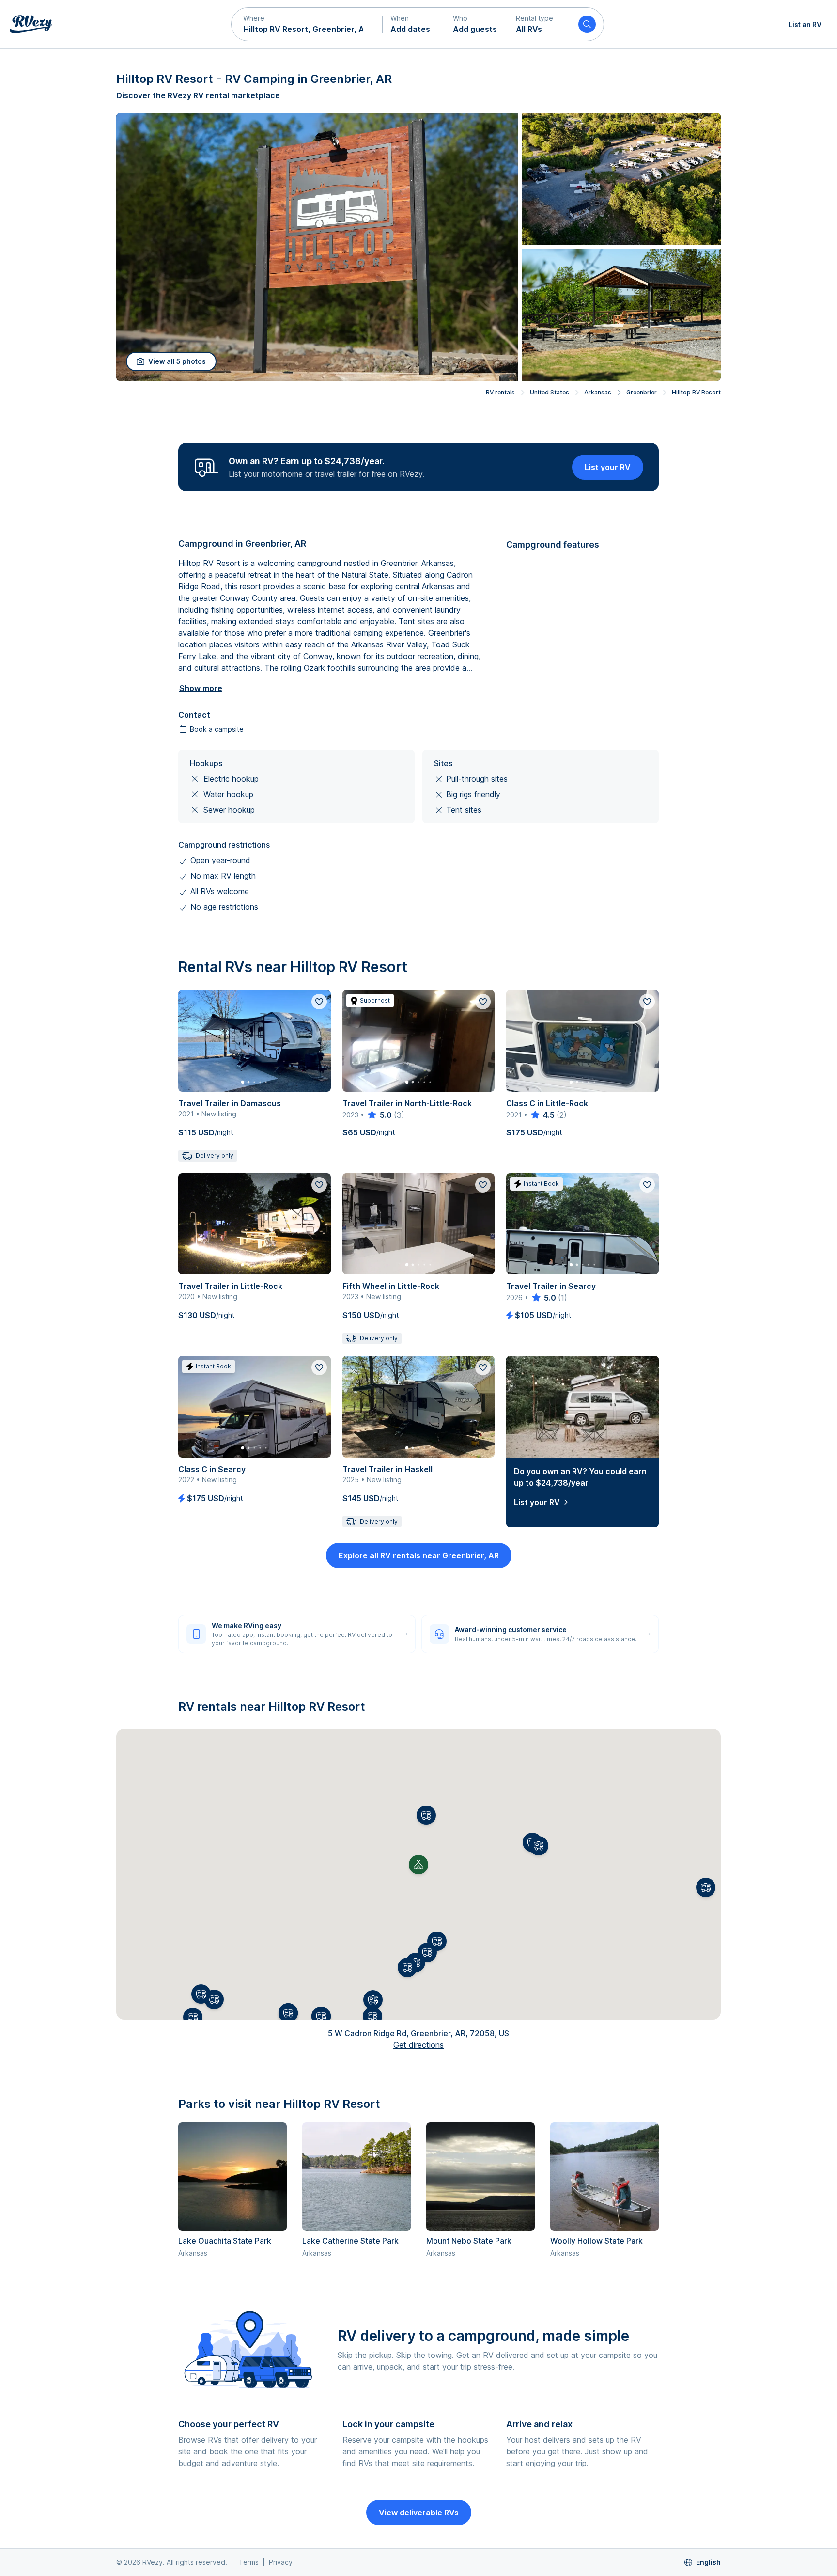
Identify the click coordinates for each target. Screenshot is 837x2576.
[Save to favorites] (319, 1002)
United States (550, 392)
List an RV (805, 24)
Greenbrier (642, 392)
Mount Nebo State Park (469, 2241)
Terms (249, 2562)
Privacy (281, 2562)
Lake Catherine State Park (350, 2241)
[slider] (379, 1115)
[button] (307, 24)
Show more (201, 688)
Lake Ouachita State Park (225, 2241)
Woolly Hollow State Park (597, 2241)
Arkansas (598, 392)
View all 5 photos (177, 361)
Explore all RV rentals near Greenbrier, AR (419, 1555)
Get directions (418, 2045)
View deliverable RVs (419, 2513)
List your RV (608, 467)
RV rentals (500, 392)
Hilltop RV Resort (696, 392)
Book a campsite (217, 729)
